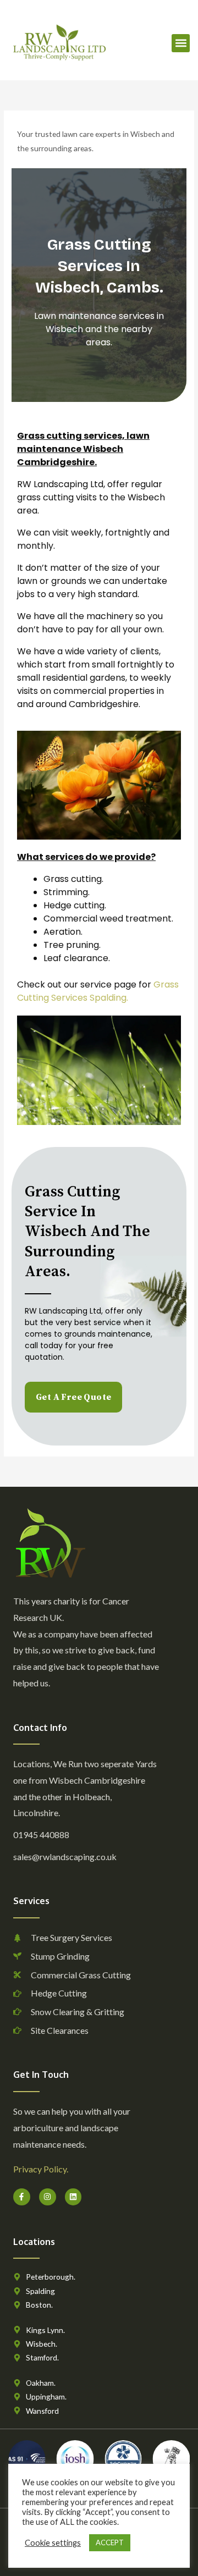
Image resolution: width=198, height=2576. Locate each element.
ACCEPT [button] (110, 2542)
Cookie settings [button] (53, 2543)
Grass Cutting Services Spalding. (98, 991)
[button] (181, 43)
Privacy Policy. (41, 2169)
